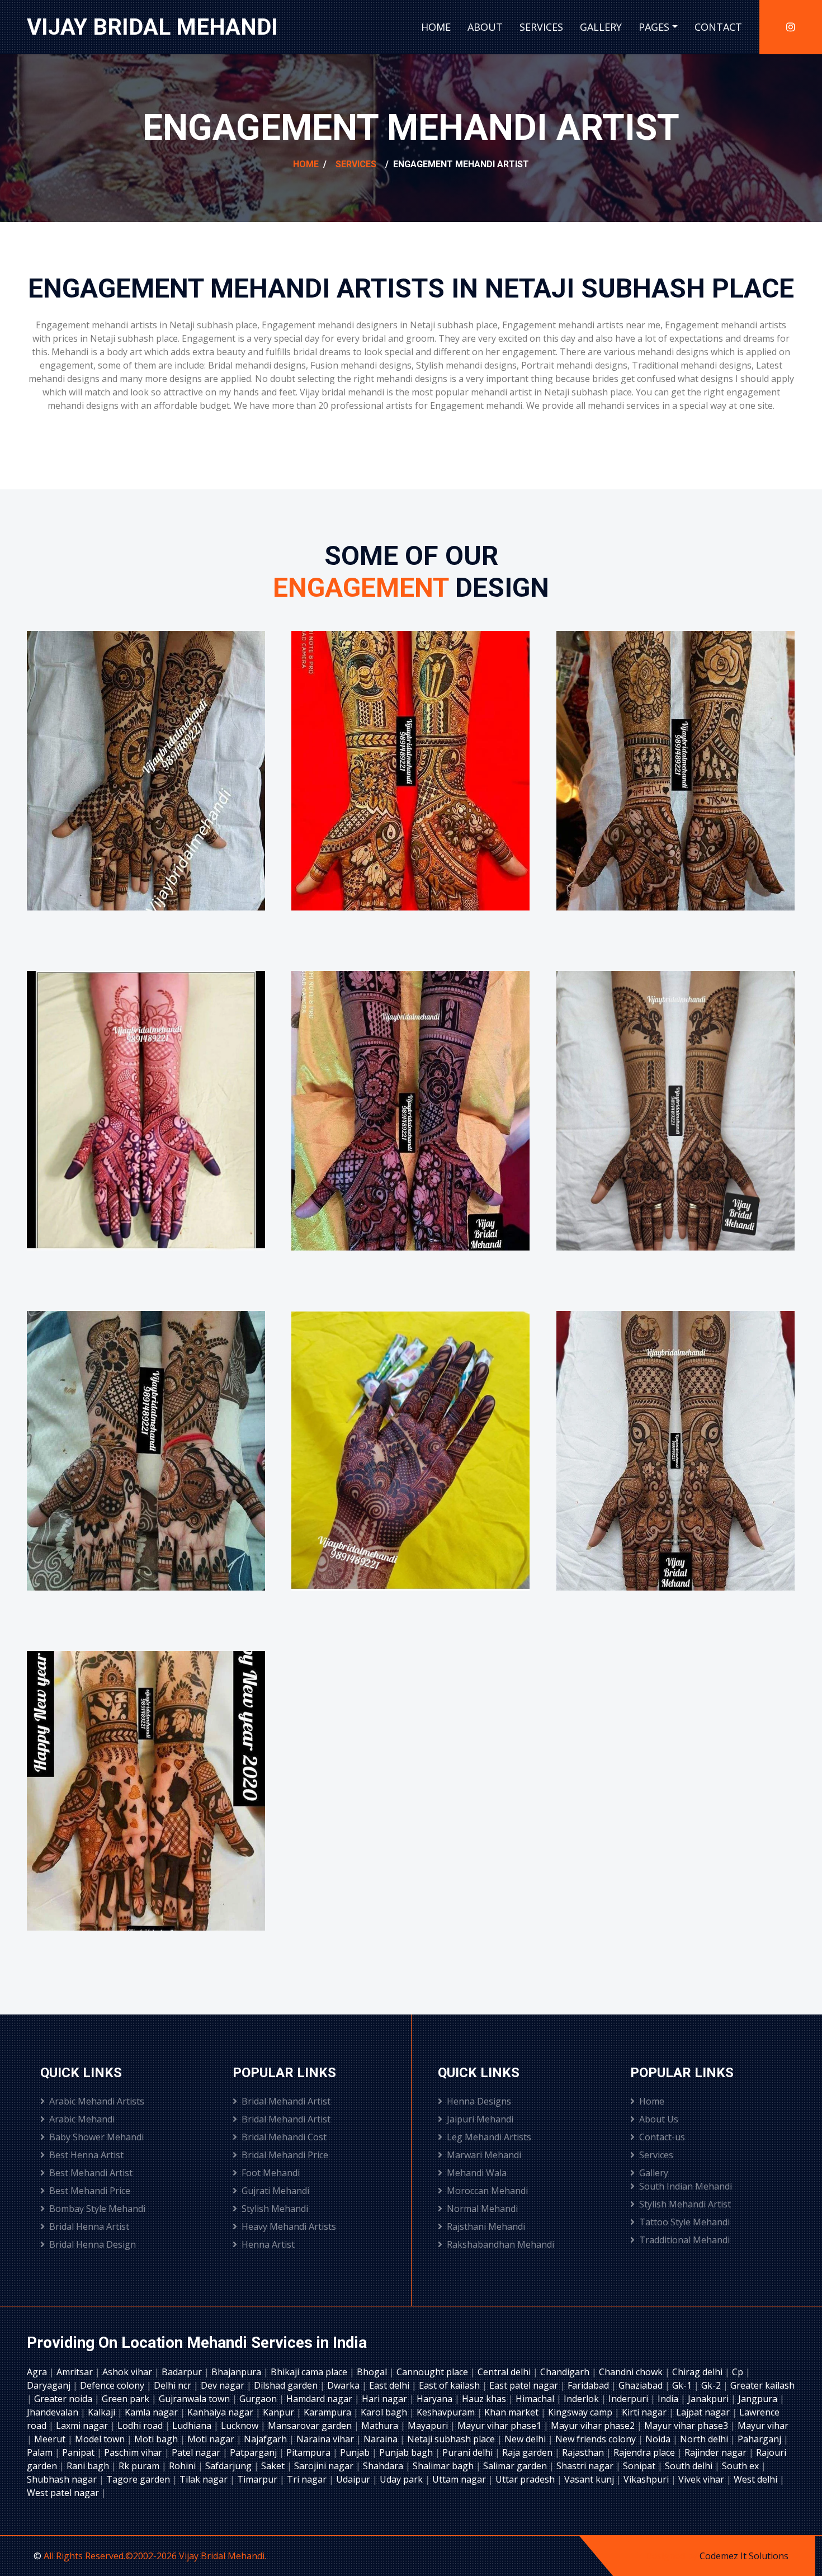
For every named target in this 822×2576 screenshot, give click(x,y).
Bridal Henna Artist (89, 2226)
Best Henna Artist (86, 2155)
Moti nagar (212, 2439)
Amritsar (76, 2372)
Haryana (436, 2399)
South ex (741, 2466)
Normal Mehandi (482, 2209)
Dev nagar (224, 2385)
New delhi (526, 2439)
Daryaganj (50, 2385)
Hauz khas (485, 2399)
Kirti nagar (645, 2412)
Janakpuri (709, 2399)
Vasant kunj (590, 2479)
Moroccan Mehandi (487, 2191)
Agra (38, 2372)
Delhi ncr (174, 2385)
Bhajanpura (237, 2372)
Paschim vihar (134, 2452)
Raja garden (528, 2452)
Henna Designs (479, 2101)
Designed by (672, 2556)
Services (541, 27)
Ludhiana (193, 2426)
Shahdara (384, 2466)
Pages (654, 27)
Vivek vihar (702, 2479)
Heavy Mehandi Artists (289, 2226)
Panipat (79, 2452)
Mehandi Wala (477, 2173)
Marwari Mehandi (484, 2155)
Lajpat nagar (704, 2412)
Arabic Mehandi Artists (97, 2101)
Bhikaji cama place (310, 2372)
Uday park (402, 2479)
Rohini (183, 2466)
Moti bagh (157, 2439)
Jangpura (759, 2399)
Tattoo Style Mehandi (684, 2222)
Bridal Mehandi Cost (284, 2137)
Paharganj (760, 2439)
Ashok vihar (128, 2372)
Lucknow (241, 2426)
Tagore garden (139, 2479)
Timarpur (258, 2479)
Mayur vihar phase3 (687, 2426)
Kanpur (280, 2412)
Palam (41, 2452)
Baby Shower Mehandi (96, 2137)
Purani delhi (469, 2452)
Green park (127, 2399)
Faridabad (589, 2385)
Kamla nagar (152, 2412)
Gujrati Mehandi (275, 2191)
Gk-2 (712, 2385)
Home (436, 27)
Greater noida (64, 2399)
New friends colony (597, 2439)
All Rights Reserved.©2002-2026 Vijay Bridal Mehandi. (155, 2556)
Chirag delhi (698, 2372)
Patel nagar (197, 2452)
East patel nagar (525, 2385)
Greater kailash (762, 2385)
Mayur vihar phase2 (594, 2426)
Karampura (329, 2412)
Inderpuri (629, 2399)
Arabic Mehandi (82, 2119)
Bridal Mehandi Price (285, 2155)
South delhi (690, 2466)
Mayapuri (429, 2426)
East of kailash (450, 2385)
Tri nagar (308, 2479)
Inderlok (582, 2399)
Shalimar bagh (444, 2466)
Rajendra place (645, 2452)
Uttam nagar (460, 2479)
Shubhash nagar (63, 2479)
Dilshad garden (287, 2385)
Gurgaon (259, 2399)
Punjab (356, 2452)
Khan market (512, 2412)
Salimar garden (516, 2466)
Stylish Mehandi (275, 2209)
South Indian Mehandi (686, 2186)
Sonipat (640, 2466)
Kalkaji (103, 2412)
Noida (659, 2439)
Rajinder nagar (717, 2452)
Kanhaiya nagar (221, 2412)
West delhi (757, 2479)
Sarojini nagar (325, 2466)
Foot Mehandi (271, 2173)
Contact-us (662, 2137)
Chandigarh (566, 2372)
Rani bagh (89, 2466)
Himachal (536, 2399)
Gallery (601, 27)
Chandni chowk (632, 2372)
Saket (274, 2466)
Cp (739, 2372)
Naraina (382, 2439)
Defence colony (113, 2385)
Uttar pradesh (526, 2479)
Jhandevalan (54, 2412)
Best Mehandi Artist (91, 2173)
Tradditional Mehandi (684, 2240)
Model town (101, 2439)
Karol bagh (385, 2412)
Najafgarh (266, 2439)
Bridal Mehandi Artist (286, 2101)
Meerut (51, 2439)
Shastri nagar (586, 2466)
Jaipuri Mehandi (480, 2119)
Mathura (381, 2426)
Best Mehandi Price (90, 2191)
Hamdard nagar (320, 2399)
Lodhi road (141, 2426)
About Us (659, 2119)
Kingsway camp (581, 2412)
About (485, 27)
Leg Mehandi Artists (489, 2137)
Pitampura (310, 2452)
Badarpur (183, 2372)
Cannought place (433, 2372)
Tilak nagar (205, 2479)
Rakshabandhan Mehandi (500, 2244)
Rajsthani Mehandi (486, 2226)
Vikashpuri (647, 2479)
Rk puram (140, 2466)
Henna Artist (268, 2244)
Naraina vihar (326, 2439)
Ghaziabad (642, 2385)
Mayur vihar (763, 2426)
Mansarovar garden (311, 2426)
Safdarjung (230, 2466)
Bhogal (373, 2372)
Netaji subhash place (452, 2439)
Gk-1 (683, 2385)
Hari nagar (386, 2399)
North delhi (705, 2439)
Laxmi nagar (83, 2426)
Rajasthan (584, 2452)
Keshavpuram (447, 2412)
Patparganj (254, 2452)
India (669, 2399)
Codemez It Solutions (744, 2556)
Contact (718, 27)
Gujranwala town (195, 2399)
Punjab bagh (407, 2452)
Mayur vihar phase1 (500, 2426)
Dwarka (344, 2385)
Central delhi (505, 2372)
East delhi (390, 2385)
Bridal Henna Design (93, 2244)
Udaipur (354, 2479)
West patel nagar (64, 2493)
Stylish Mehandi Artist (685, 2204)
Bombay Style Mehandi (97, 2209)
